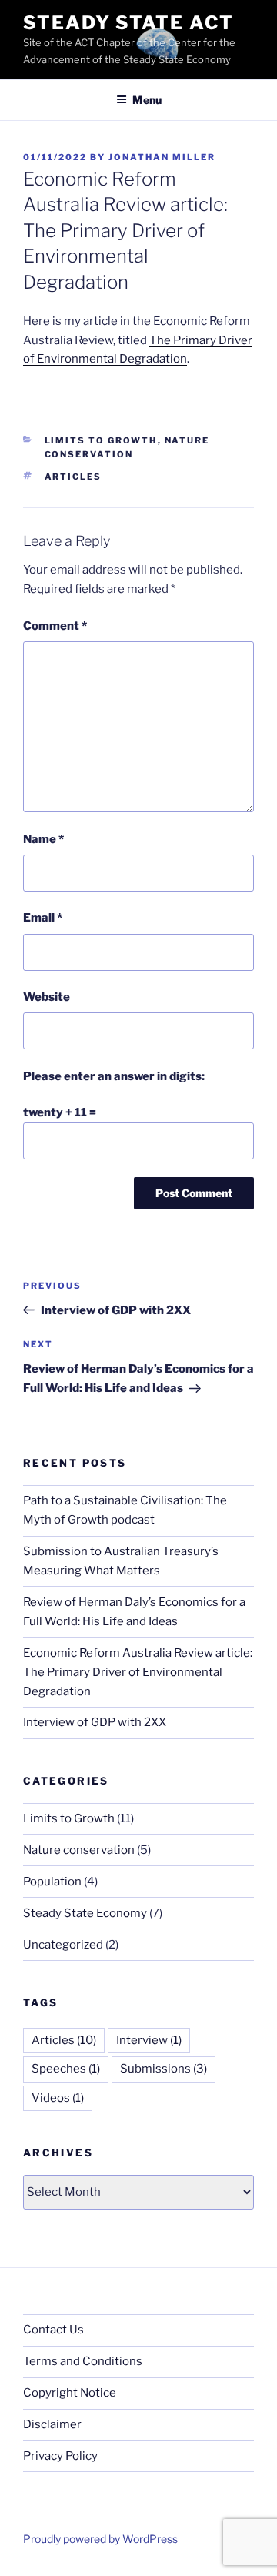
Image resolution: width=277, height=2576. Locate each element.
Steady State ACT (128, 23)
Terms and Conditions (83, 2361)
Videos (58, 2098)
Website (47, 997)
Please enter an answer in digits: (114, 1076)
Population (52, 1882)
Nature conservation (79, 1850)
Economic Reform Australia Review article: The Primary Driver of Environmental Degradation (138, 1672)
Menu (147, 100)
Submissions (164, 2069)
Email (43, 918)
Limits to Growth (101, 440)
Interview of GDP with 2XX (95, 1722)
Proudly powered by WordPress (100, 2539)
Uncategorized (63, 1945)
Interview (149, 2040)
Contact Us (53, 2330)
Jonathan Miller (162, 157)
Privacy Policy (60, 2456)
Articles (73, 477)
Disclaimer (52, 2424)
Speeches (66, 2069)
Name (43, 839)
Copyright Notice (70, 2393)
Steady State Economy (85, 1913)
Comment (55, 626)
